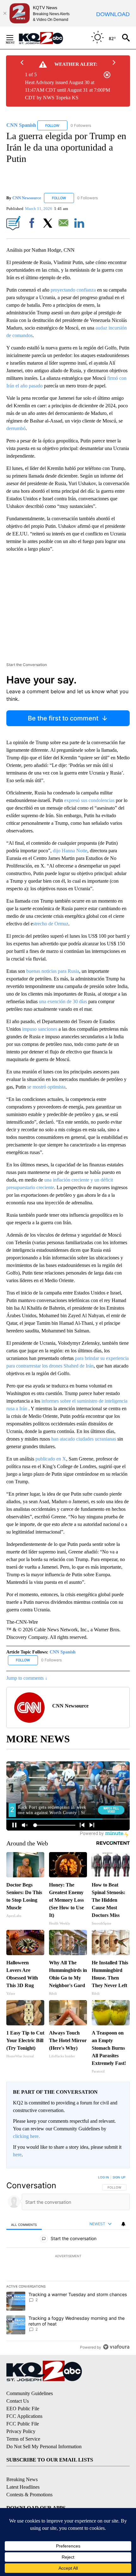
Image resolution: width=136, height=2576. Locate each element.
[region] (68, 2264)
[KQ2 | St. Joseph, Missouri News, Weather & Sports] (45, 38)
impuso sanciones (40, 1029)
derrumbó (16, 428)
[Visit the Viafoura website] (116, 2347)
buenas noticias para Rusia (53, 971)
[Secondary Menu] (15, 38)
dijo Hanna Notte (70, 851)
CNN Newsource (27, 198)
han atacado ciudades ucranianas (84, 1439)
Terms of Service (23, 2439)
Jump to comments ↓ (27, 1678)
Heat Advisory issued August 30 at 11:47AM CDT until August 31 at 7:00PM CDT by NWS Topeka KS (68, 90)
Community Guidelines (30, 2393)
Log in (104, 2177)
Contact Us (18, 2401)
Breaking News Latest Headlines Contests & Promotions (29, 2487)
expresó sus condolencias (89, 800)
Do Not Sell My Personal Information (44, 2446)
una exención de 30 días (63, 1001)
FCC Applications (24, 2416)
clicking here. (26, 2136)
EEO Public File (23, 2409)
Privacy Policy (21, 2431)
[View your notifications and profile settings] (123, 2224)
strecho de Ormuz (51, 924)
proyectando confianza (73, 290)
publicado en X (51, 1459)
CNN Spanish (63, 1652)
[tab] (24, 2224)
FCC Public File (23, 2424)
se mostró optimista (46, 1087)
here (17, 2155)
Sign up (119, 2177)
